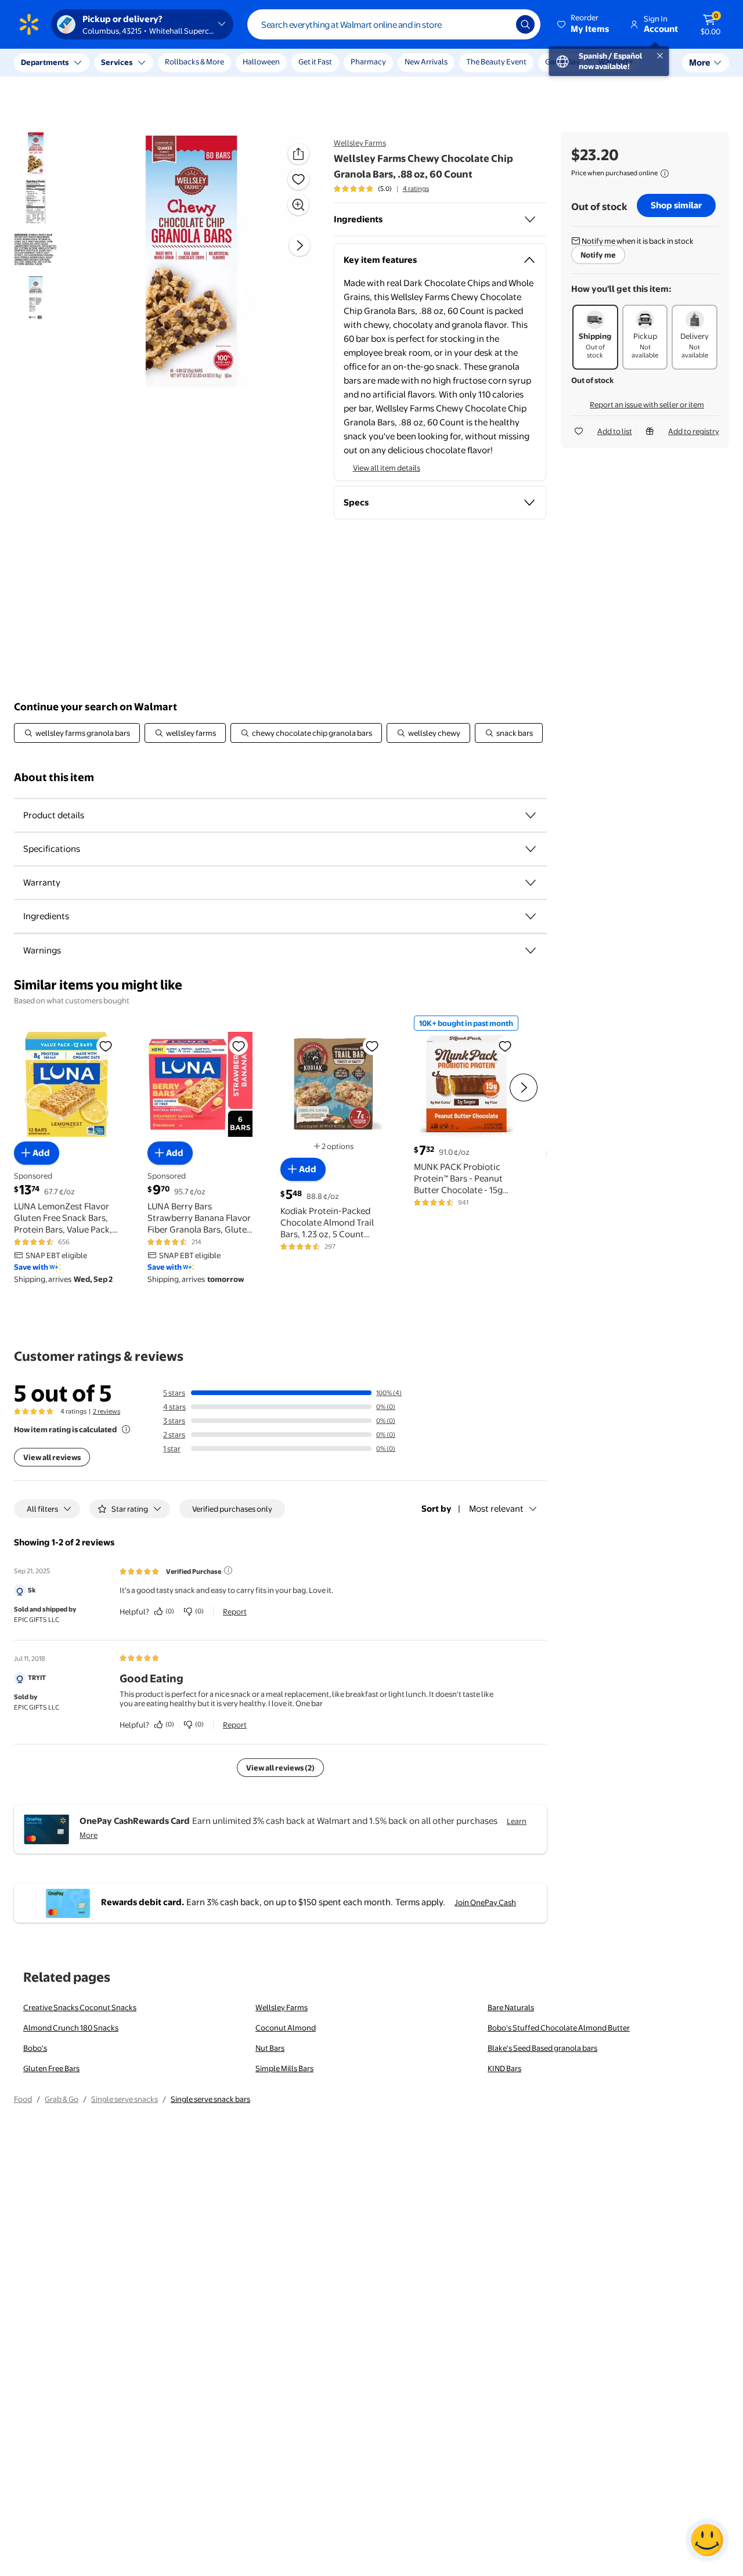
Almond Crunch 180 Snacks (71, 2028)
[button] (584, 24)
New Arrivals (426, 62)
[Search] (525, 24)
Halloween (261, 62)
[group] (381, 189)
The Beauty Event (496, 62)
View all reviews (52, 1457)
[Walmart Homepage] (29, 24)
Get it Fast (315, 62)
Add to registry (694, 431)
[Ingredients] (530, 219)
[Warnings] (531, 951)
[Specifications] (531, 849)
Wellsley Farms (360, 143)
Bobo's (35, 2048)
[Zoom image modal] (298, 205)
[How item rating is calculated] (126, 1429)
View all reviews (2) (280, 1768)
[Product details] (531, 815)
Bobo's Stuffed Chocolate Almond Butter (559, 2028)
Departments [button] (45, 62)
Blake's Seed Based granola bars (542, 2048)
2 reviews (107, 1411)
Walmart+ (616, 62)
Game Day (562, 62)
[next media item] (300, 246)
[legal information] (665, 174)
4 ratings (416, 189)
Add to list (615, 431)
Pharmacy (368, 62)
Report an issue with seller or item (647, 404)
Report (235, 1612)
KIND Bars (504, 2068)
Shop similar (676, 205)
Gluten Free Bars (51, 2068)
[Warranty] (531, 883)
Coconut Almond (286, 2028)
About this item (54, 777)
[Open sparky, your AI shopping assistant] (707, 2540)
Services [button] (117, 62)
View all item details (387, 468)
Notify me (598, 255)
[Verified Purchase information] (228, 1570)
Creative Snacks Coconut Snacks (80, 2007)
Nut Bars (270, 2048)
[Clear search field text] (499, 24)
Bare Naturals (511, 2007)
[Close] (215, 63)
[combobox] (394, 24)
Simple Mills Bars (284, 2068)
